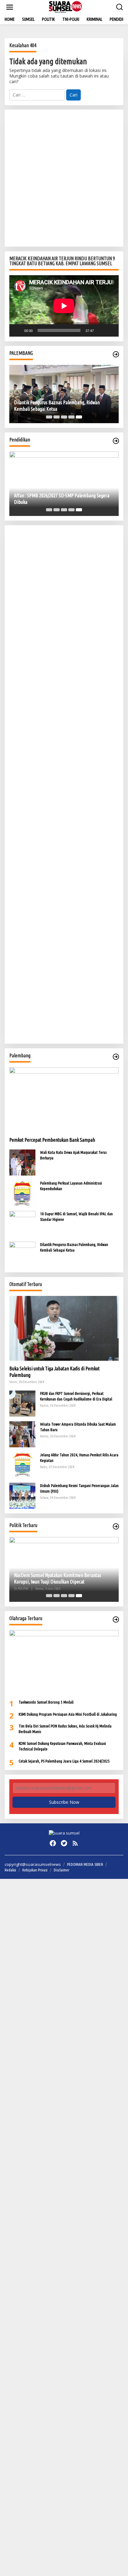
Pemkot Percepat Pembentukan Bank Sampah (52, 1140)
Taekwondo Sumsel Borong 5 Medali (46, 1702)
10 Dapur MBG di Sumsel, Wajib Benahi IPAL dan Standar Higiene (76, 1216)
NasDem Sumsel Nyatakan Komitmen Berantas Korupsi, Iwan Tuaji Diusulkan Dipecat (58, 1578)
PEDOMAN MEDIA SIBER (85, 1864)
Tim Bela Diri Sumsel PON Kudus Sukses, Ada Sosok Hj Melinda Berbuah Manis (65, 1729)
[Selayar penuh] (111, 330)
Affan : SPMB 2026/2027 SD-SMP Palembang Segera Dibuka (62, 499)
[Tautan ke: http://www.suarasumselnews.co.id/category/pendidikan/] (116, 441)
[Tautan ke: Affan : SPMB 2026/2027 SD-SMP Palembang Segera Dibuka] (64, 484)
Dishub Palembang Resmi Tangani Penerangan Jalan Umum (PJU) (79, 1488)
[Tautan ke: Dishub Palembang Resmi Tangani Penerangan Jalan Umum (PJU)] (22, 1495)
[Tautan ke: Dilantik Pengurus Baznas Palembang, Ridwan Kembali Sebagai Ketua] (64, 394)
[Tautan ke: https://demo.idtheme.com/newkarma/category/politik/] (116, 1526)
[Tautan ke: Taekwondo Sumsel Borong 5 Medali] (64, 1662)
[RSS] (75, 1843)
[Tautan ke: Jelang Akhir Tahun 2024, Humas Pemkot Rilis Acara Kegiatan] (22, 1465)
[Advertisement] (64, 178)
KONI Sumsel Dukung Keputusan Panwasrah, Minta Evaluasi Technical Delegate (62, 1746)
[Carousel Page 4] (71, 417)
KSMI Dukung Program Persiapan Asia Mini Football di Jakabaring (68, 1714)
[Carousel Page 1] (49, 417)
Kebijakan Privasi (35, 1870)
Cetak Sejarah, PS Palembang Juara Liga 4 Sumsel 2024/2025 (64, 1761)
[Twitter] (64, 1843)
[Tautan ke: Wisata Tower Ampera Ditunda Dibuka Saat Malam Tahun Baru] (22, 1434)
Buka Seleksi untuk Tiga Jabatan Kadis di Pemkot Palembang (55, 1372)
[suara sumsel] (65, 7)
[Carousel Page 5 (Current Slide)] (79, 417)
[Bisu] (101, 330)
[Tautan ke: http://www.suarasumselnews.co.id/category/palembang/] (116, 354)
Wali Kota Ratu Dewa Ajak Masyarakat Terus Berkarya (73, 1155)
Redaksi (10, 1870)
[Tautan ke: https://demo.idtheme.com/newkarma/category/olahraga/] (116, 1620)
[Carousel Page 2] (57, 417)
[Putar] (17, 330)
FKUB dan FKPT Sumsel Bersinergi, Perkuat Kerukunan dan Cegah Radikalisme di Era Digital (76, 1396)
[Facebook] (53, 1843)
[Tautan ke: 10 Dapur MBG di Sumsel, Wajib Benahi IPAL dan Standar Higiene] (22, 1223)
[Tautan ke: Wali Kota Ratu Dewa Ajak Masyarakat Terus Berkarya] (22, 1162)
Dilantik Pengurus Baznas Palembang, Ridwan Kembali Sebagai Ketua (57, 406)
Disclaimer (62, 1870)
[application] (64, 306)
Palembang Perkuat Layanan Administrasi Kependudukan (71, 1186)
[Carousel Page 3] (64, 417)
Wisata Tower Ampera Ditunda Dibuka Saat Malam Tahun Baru (78, 1427)
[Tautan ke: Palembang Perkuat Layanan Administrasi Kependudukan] (22, 1193)
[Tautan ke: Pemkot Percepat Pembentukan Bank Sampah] (64, 1100)
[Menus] (10, 7)
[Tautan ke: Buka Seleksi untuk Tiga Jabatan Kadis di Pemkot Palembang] (64, 1328)
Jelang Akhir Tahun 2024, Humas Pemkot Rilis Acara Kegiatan (79, 1458)
